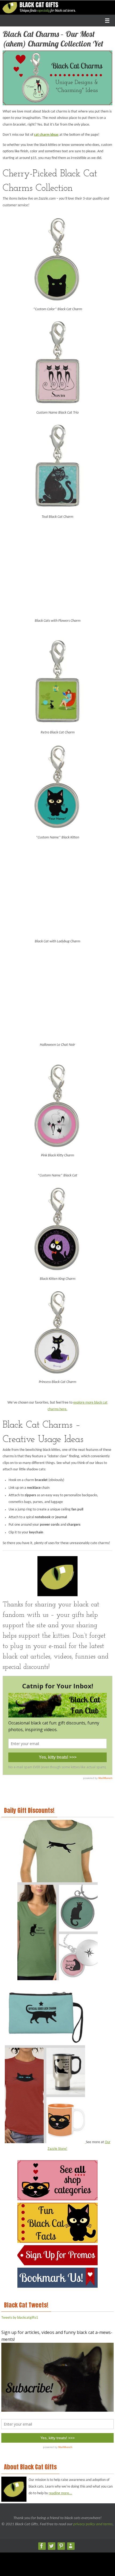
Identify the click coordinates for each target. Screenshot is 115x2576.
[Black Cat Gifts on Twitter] (51, 2544)
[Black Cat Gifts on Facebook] (42, 2544)
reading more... (60, 2491)
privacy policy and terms (93, 2522)
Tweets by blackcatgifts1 (20, 2315)
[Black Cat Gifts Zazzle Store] (71, 2544)
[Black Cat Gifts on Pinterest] (61, 2544)
